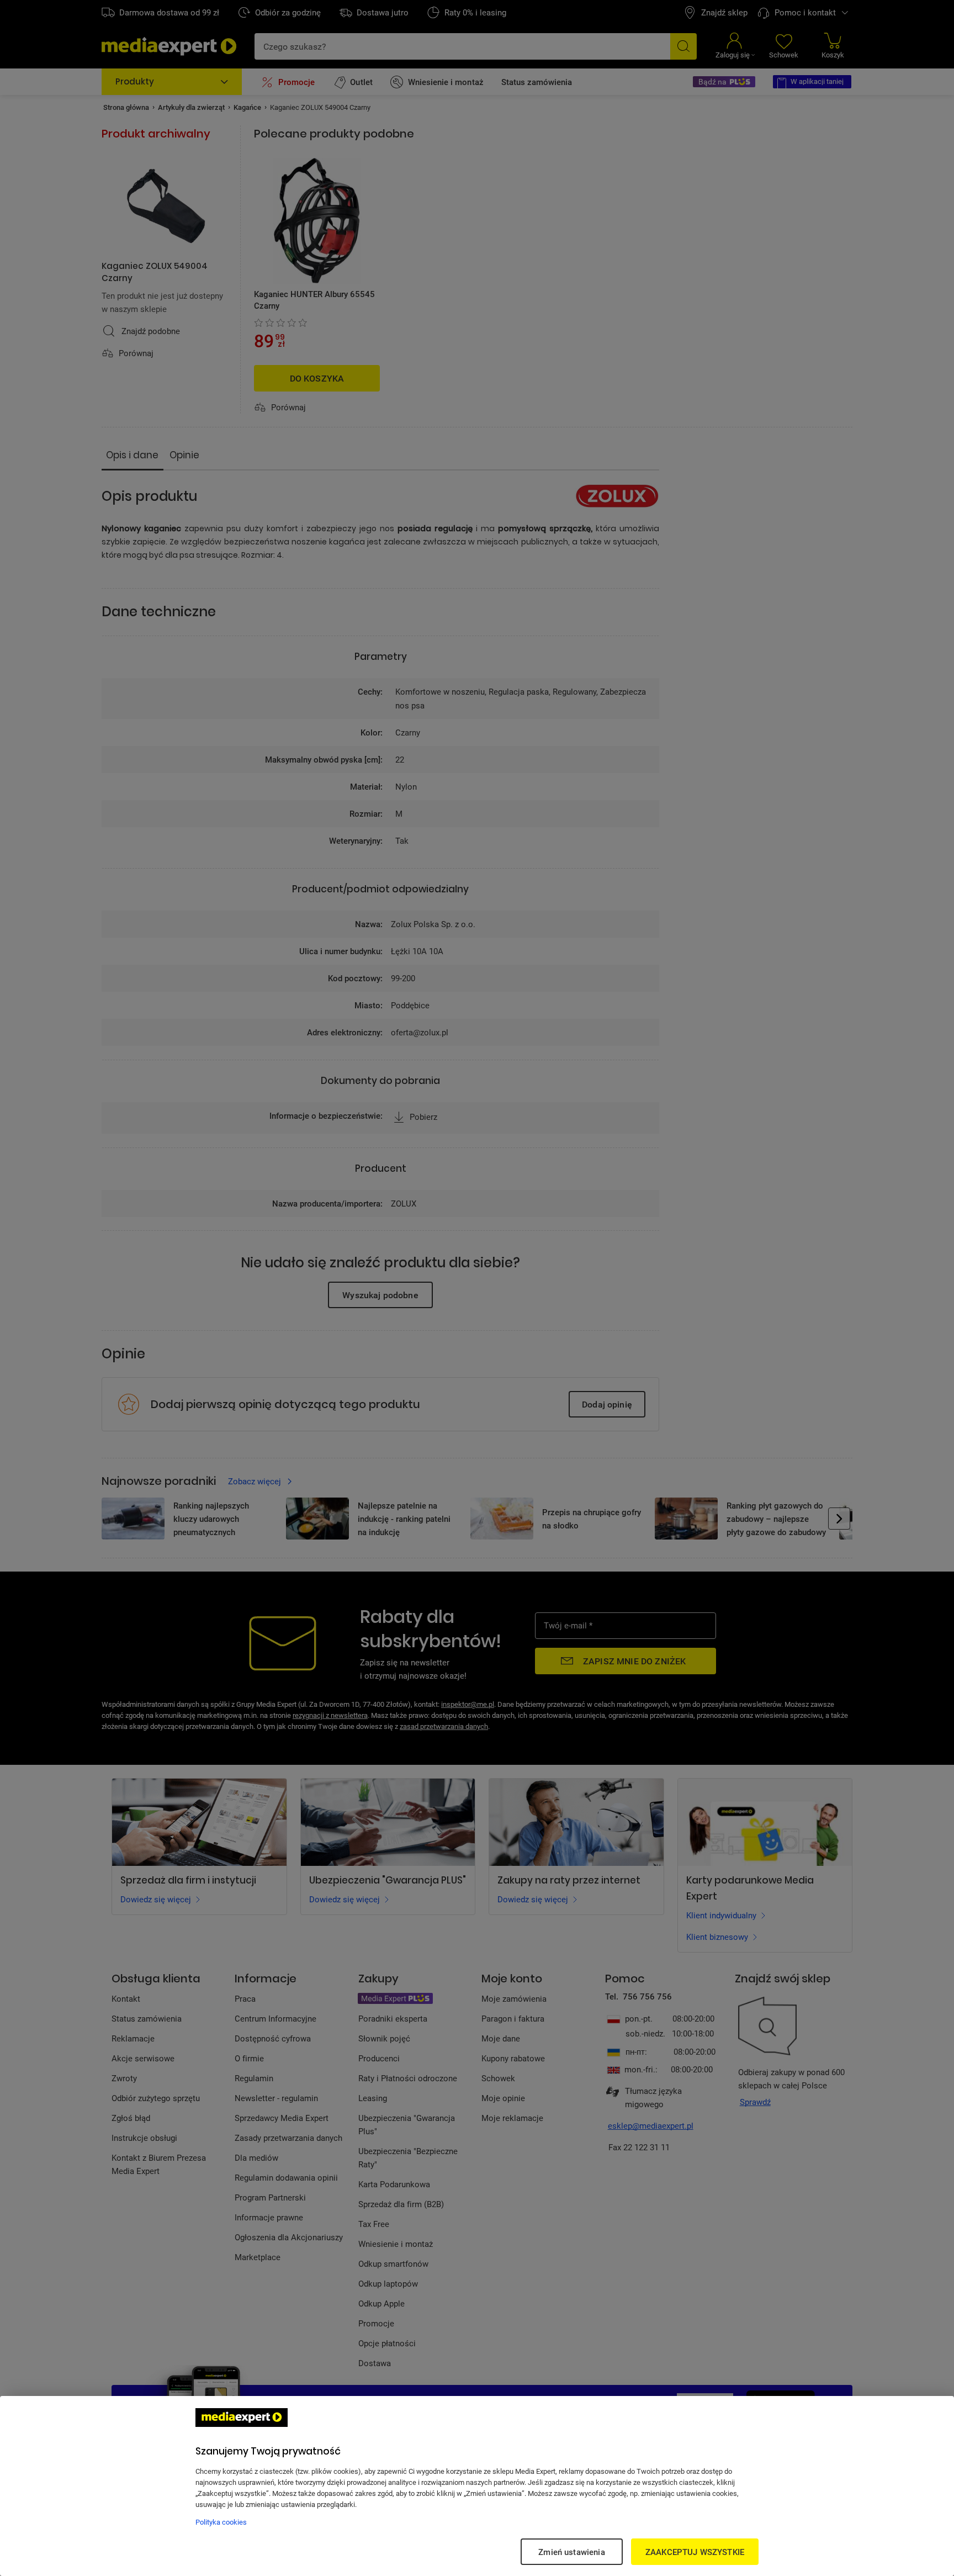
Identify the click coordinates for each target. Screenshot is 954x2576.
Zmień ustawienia (571, 2552)
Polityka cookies (221, 2522)
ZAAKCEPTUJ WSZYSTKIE (695, 2552)
